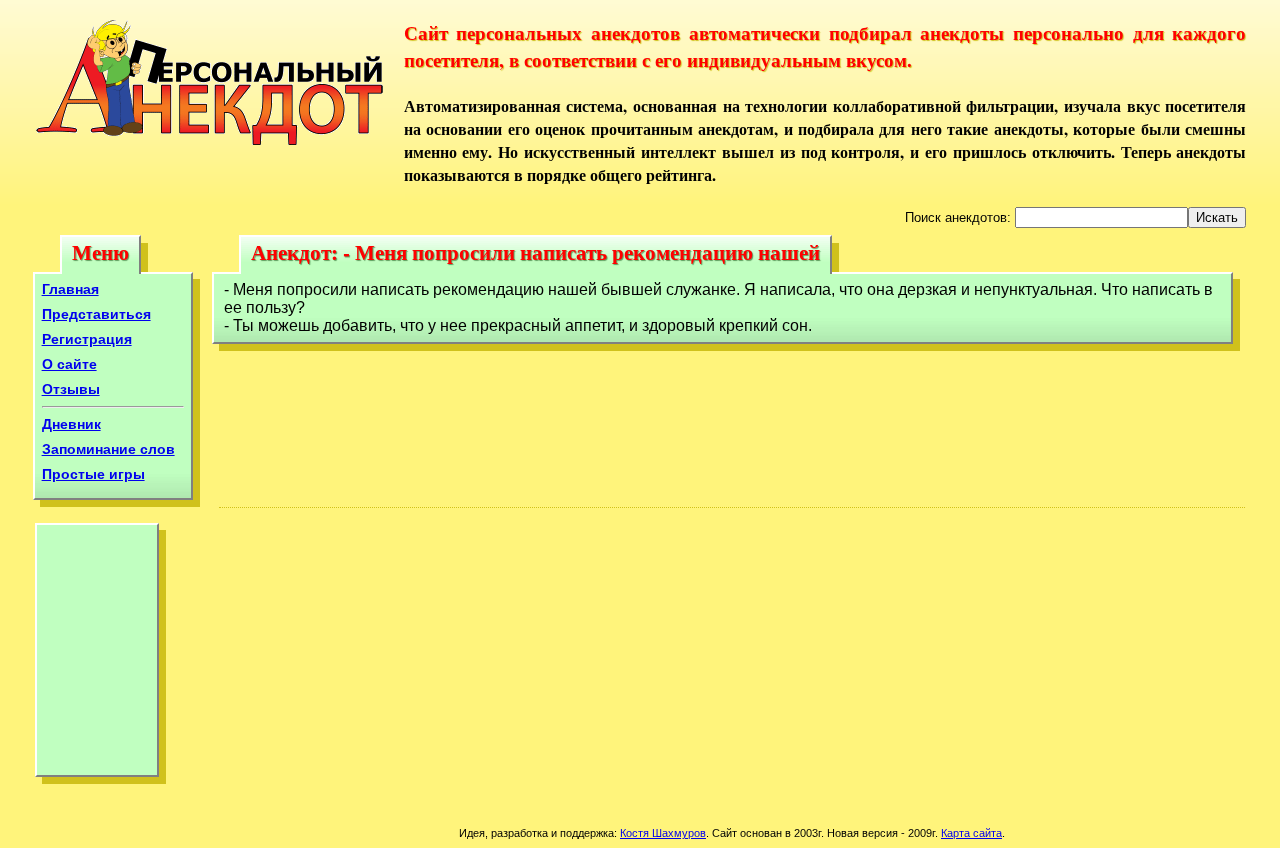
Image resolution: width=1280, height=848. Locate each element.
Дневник (71, 424)
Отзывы (71, 389)
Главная (70, 289)
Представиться (96, 314)
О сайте (69, 364)
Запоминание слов (108, 449)
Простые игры (93, 474)
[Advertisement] (97, 655)
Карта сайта (971, 833)
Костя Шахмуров (663, 833)
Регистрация (87, 339)
